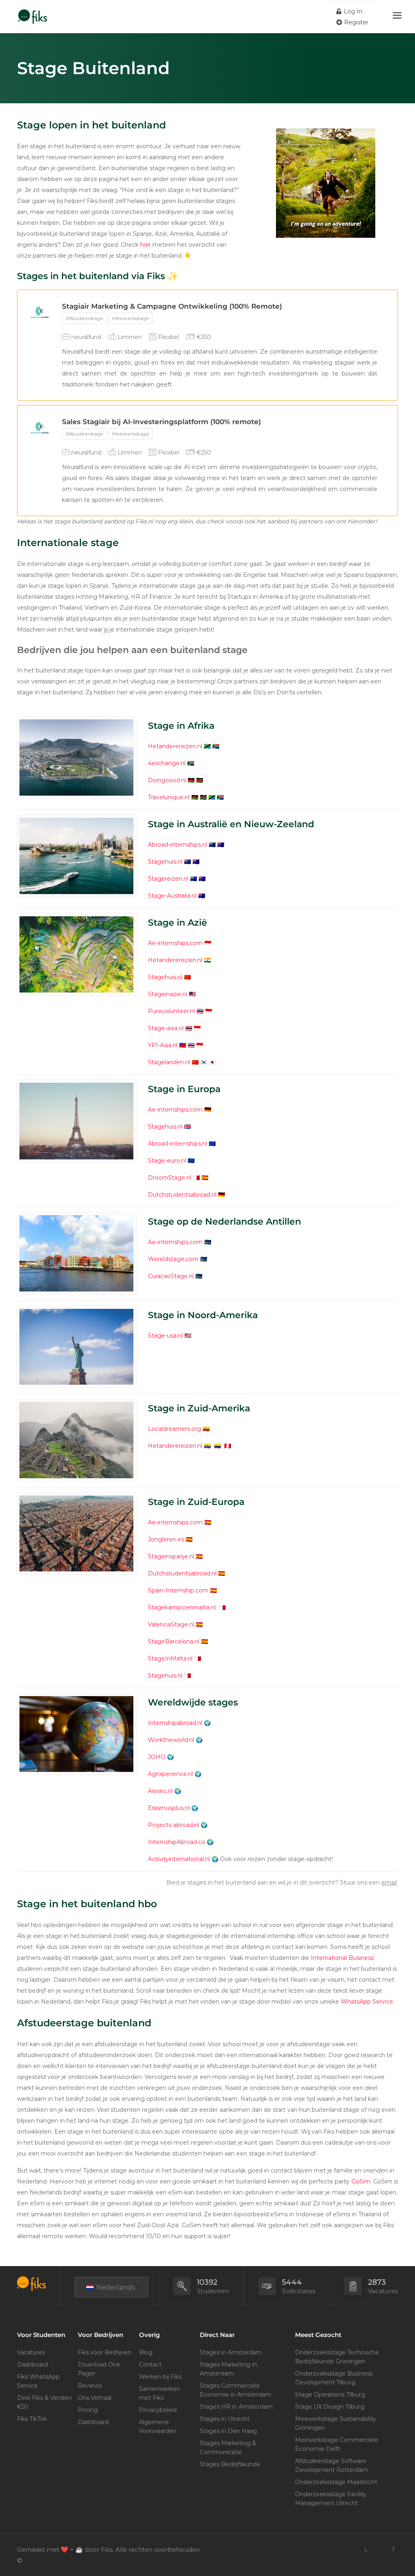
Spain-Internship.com (178, 1590)
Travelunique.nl (169, 797)
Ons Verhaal (95, 2398)
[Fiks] (33, 12)
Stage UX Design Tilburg (330, 2407)
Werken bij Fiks (160, 2377)
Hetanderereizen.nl (175, 746)
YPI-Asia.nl (163, 1045)
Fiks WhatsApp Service (38, 2381)
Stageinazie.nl (168, 994)
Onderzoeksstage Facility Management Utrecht (331, 2499)
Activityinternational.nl (179, 1859)
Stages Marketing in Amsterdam (228, 2369)
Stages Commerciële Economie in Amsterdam (235, 2390)
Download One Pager (99, 2369)
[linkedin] (366, 2549)
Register (355, 22)
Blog (146, 2352)
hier (145, 245)
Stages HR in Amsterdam (236, 2407)
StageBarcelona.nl (174, 1641)
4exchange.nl (167, 763)
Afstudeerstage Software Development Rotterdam (332, 2465)
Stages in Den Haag (228, 2431)
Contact (150, 2365)
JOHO (157, 1757)
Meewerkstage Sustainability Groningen (336, 2423)
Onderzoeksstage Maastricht (336, 2482)
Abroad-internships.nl (178, 845)
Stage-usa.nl (165, 1336)
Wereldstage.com (173, 1259)
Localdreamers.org (174, 1429)
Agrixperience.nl (170, 1774)
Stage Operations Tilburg (330, 2395)
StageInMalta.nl (170, 1658)
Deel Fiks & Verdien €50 (44, 2402)
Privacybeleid (158, 2410)
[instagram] (380, 2549)
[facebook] (393, 2549)
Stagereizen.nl (168, 879)
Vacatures (31, 2352)
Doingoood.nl (167, 780)
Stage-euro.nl (167, 1161)
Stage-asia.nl (166, 1028)
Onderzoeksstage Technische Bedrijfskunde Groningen (337, 2357)
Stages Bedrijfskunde (230, 2464)
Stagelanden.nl (169, 1062)
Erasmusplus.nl (169, 1808)
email (389, 1882)
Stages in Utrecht (225, 2419)
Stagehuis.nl (165, 862)
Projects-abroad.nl (173, 1825)
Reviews (90, 2386)
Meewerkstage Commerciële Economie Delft (337, 2444)
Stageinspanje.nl (171, 1556)
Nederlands (115, 2287)
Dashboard (32, 2365)
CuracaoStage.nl (171, 1276)
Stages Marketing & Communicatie (228, 2448)
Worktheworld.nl (171, 1740)
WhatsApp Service (367, 2002)
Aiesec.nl (160, 1791)
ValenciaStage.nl (171, 1624)
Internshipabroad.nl (175, 1723)
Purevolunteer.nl (171, 1011)
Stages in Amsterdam (231, 2352)
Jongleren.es (166, 1539)
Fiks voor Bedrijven (105, 2352)
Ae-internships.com (175, 943)
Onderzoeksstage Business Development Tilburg (334, 2378)
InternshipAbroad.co (176, 1842)
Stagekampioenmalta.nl (183, 1607)
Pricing (88, 2410)
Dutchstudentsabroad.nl (182, 1195)
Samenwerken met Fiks (160, 2393)
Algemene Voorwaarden (158, 2427)
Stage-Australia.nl (172, 896)
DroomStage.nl (170, 1178)
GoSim (361, 2181)
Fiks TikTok (32, 2419)
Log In (352, 11)
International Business (342, 1958)
